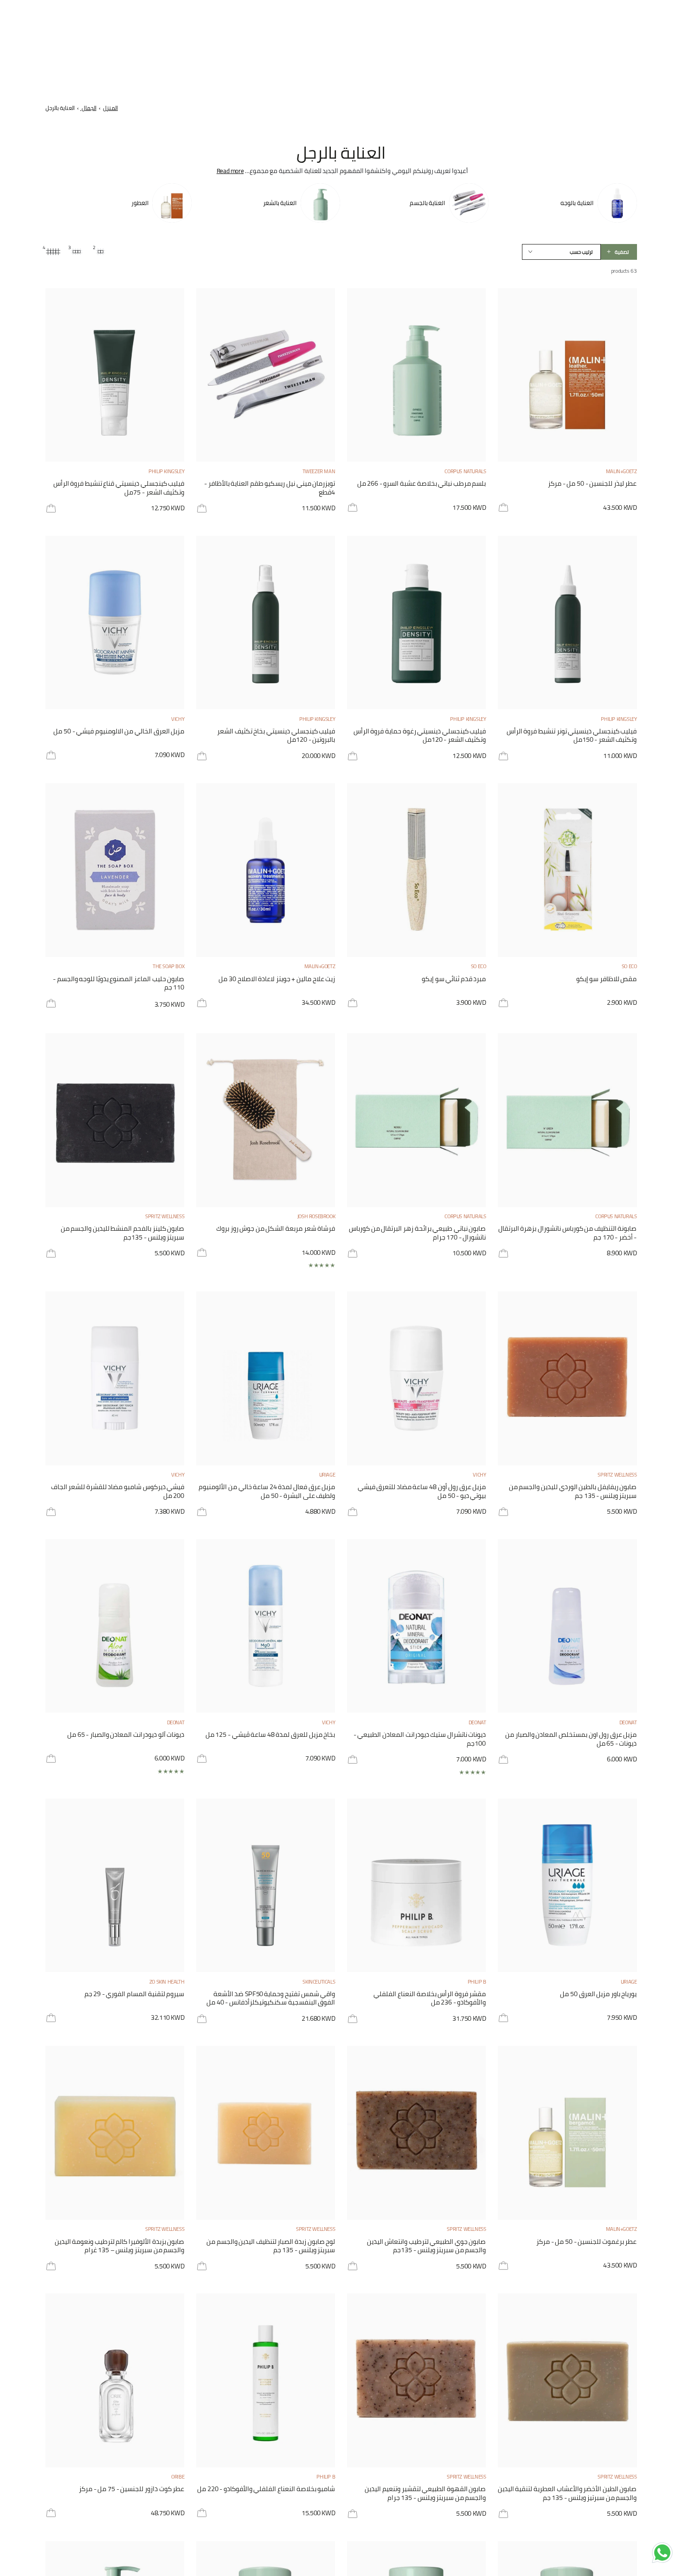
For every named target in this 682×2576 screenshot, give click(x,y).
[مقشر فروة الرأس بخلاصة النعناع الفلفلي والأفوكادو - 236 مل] (417, 1885)
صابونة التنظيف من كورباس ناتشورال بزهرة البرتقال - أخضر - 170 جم (568, 1233)
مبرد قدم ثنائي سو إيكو (454, 980)
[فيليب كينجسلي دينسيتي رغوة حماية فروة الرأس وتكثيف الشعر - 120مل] (417, 623)
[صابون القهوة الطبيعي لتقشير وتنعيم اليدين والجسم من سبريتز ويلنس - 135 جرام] (417, 2380)
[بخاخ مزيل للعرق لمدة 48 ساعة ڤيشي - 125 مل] (266, 1626)
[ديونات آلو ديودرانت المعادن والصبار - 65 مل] (115, 1626)
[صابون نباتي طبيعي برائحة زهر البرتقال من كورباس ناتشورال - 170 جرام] (417, 1120)
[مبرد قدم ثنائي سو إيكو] (417, 870)
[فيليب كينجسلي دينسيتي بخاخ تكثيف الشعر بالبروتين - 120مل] (266, 623)
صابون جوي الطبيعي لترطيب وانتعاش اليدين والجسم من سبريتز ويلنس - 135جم (426, 2246)
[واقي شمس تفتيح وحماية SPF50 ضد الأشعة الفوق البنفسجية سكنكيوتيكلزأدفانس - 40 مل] (266, 1885)
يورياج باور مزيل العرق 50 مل (598, 1995)
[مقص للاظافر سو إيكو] (567, 870)
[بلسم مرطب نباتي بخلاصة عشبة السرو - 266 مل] (417, 375)
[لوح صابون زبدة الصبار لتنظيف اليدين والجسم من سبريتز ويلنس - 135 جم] (266, 2133)
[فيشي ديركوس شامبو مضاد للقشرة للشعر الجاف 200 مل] (115, 1378)
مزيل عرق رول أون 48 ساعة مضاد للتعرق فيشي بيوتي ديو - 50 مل (422, 1492)
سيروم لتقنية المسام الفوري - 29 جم (135, 1995)
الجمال (88, 108)
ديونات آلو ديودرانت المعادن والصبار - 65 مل (126, 1735)
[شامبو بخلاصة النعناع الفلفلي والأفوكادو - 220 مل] (266, 2380)
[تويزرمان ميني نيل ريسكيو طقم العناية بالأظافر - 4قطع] (266, 375)
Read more (230, 171)
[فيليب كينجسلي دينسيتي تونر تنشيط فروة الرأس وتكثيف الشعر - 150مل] (567, 623)
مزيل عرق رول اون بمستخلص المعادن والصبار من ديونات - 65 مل (571, 1739)
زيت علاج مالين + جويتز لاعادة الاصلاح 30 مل (277, 980)
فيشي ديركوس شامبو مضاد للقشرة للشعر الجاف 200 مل (118, 1492)
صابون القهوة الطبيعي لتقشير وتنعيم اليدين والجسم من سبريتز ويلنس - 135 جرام (425, 2494)
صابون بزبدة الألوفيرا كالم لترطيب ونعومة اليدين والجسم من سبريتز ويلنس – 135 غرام (120, 2246)
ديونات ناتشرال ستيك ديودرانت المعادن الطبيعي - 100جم (420, 1739)
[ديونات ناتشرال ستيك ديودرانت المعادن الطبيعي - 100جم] (417, 1626)
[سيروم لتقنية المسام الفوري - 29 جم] (115, 1885)
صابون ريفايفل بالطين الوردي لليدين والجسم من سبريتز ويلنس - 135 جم (573, 1492)
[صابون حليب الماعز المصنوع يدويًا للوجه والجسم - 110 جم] (115, 870)
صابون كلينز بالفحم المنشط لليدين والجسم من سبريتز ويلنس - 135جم (123, 1233)
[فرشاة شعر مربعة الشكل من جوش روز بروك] (266, 1120)
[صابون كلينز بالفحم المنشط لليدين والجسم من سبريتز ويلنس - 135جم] (115, 1120)
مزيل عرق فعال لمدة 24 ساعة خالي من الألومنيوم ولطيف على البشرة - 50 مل (267, 1492)
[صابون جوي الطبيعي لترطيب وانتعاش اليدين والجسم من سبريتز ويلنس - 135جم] (417, 2133)
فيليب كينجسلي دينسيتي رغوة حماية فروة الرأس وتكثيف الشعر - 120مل (420, 736)
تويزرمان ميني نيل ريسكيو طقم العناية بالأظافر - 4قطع (270, 488)
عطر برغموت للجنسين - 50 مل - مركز (586, 2242)
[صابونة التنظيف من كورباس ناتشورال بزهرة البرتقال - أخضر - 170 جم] (567, 1120)
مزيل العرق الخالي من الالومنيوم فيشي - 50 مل (119, 732)
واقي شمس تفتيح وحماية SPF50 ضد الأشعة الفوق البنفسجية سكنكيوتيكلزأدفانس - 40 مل (271, 1999)
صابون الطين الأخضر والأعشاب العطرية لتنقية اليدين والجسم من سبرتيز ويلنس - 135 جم (567, 2494)
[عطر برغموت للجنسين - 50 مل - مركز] (567, 2133)
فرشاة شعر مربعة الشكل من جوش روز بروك (276, 1229)
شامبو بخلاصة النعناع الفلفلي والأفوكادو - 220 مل (266, 2490)
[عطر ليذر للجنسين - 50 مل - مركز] (567, 375)
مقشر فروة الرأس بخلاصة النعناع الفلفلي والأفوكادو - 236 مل (430, 1999)
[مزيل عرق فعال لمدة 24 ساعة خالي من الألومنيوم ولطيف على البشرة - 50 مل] (266, 1378)
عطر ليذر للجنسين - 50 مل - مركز (592, 484)
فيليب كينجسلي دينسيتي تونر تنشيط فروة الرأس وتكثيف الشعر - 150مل (572, 736)
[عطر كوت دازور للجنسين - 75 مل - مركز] (115, 2380)
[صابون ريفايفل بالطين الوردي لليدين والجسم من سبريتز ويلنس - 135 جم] (567, 1378)
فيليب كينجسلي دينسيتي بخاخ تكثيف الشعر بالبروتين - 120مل (276, 736)
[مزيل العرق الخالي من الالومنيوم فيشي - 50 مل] (115, 623)
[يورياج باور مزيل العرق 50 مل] (567, 1885)
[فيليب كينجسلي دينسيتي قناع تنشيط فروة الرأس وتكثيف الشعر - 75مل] (115, 375)
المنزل (110, 108)
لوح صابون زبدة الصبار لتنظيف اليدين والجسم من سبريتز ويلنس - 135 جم (271, 2246)
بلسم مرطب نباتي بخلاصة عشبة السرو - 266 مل (422, 484)
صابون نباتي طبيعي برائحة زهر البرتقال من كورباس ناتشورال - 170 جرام (417, 1233)
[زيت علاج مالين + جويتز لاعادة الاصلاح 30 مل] (266, 870)
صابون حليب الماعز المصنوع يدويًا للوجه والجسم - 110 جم (119, 984)
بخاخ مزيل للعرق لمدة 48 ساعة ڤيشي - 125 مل (270, 1735)
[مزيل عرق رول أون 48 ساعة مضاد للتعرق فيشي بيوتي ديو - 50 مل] (417, 1378)
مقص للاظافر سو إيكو (607, 980)
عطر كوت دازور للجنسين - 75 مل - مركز (132, 2490)
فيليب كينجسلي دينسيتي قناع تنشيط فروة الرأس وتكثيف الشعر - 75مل (119, 488)
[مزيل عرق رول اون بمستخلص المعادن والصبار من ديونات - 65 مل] (567, 1626)
